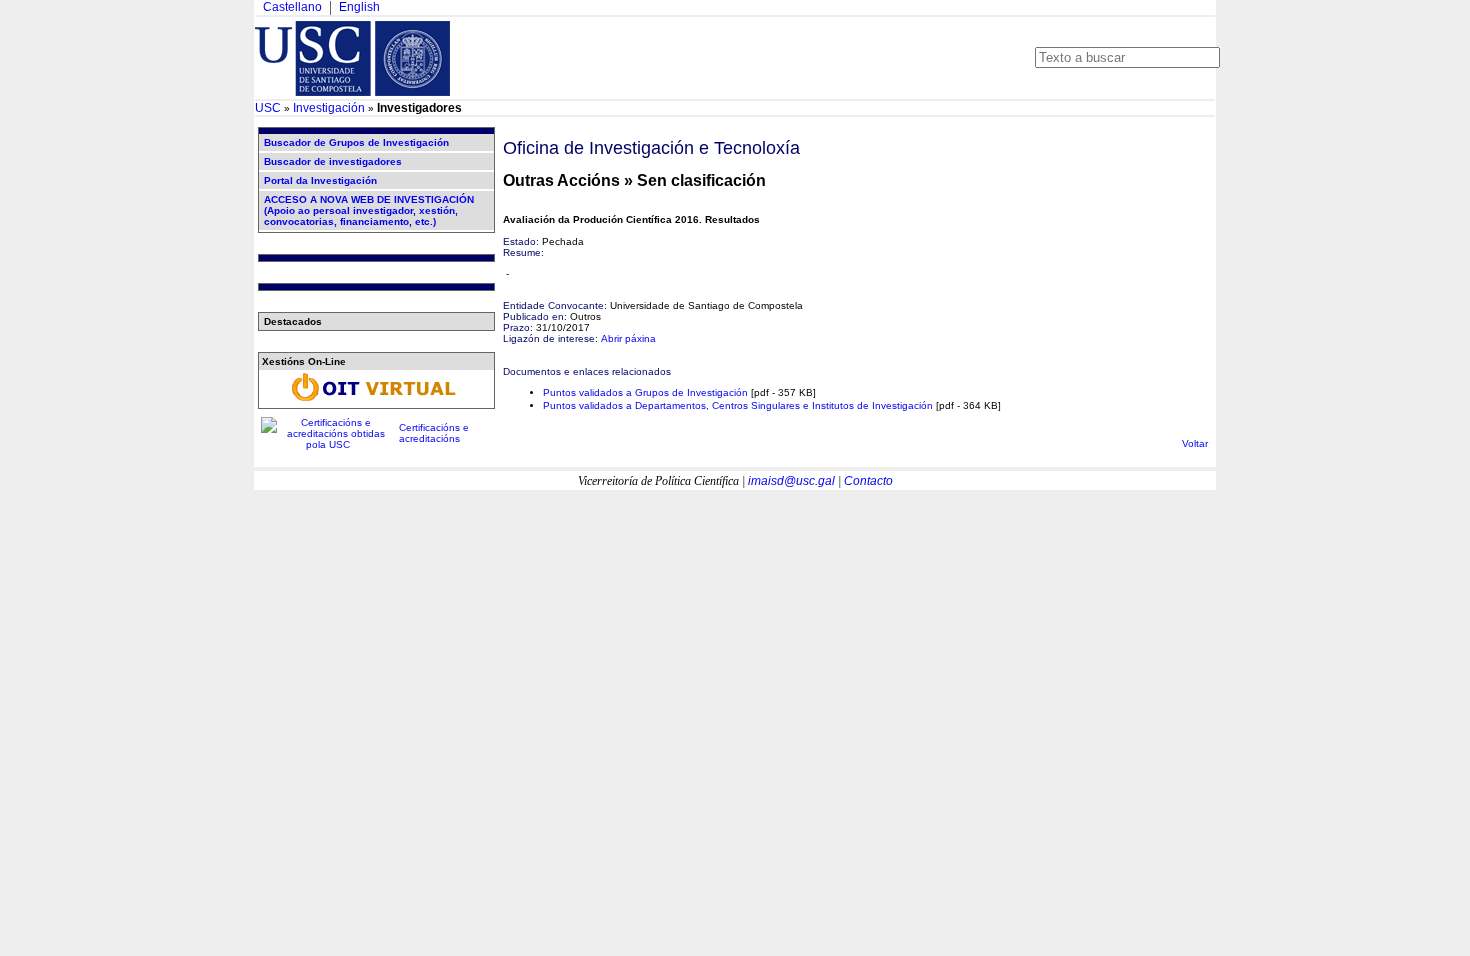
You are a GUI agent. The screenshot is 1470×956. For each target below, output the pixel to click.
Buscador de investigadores (333, 161)
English (359, 7)
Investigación (329, 108)
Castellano (292, 7)
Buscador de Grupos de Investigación (356, 142)
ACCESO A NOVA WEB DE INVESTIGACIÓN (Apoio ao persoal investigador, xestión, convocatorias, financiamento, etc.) (369, 210)
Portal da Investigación (320, 180)
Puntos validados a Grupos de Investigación (645, 392)
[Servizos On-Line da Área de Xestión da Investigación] (376, 401)
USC (268, 108)
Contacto (868, 481)
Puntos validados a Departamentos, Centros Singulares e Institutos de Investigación (738, 405)
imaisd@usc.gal (791, 481)
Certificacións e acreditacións (434, 433)
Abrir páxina (628, 338)
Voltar (1195, 443)
